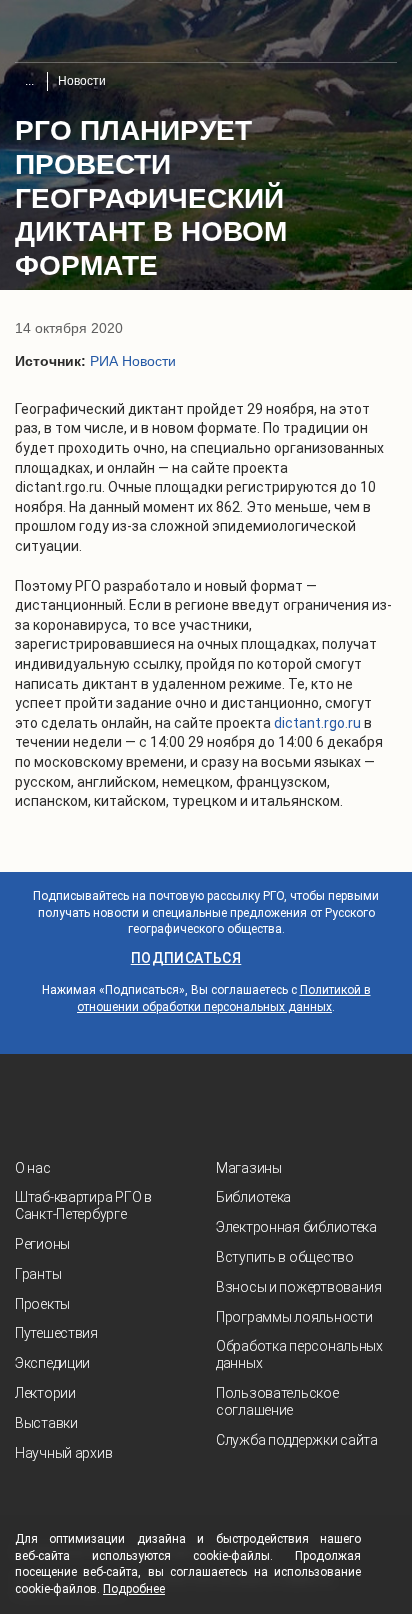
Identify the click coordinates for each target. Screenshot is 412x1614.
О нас (33, 1168)
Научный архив (63, 1453)
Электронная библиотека (296, 1227)
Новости (82, 81)
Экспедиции (52, 1363)
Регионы (42, 1244)
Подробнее (134, 1589)
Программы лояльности (294, 1317)
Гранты (38, 1274)
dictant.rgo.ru (317, 723)
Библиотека (253, 1197)
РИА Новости (133, 361)
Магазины (249, 1168)
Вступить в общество (285, 1257)
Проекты (42, 1304)
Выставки (46, 1423)
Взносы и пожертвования (299, 1287)
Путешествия (56, 1333)
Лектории (45, 1393)
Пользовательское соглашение (277, 1401)
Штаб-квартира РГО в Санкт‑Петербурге (83, 1205)
